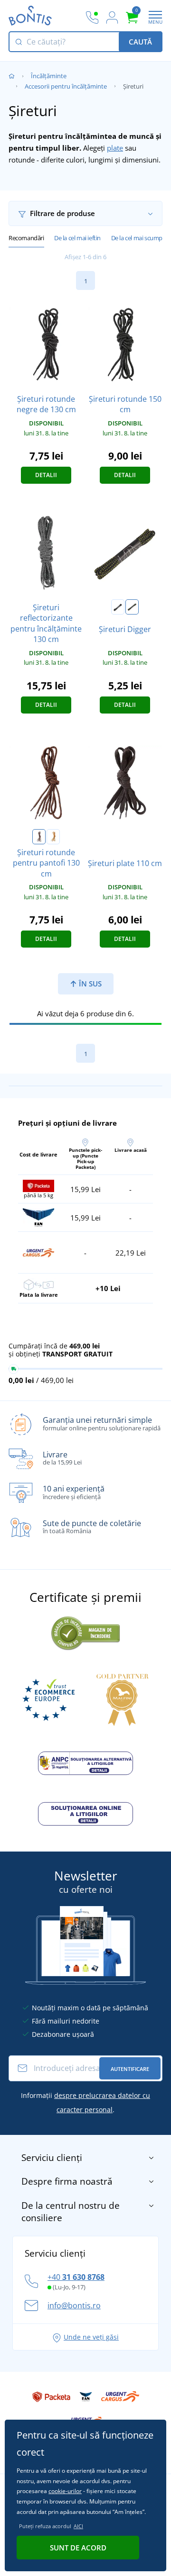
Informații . (85, 2102)
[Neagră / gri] (118, 607)
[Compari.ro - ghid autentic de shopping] (85, 1632)
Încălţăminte (49, 76)
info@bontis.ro (74, 2305)
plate (115, 148)
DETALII (46, 475)
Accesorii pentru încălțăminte (66, 86)
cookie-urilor (65, 2491)
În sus (89, 984)
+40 (76, 2277)
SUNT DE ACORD (78, 2548)
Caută (140, 42)
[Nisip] (53, 837)
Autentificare (130, 2069)
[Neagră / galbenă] (132, 607)
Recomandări (26, 238)
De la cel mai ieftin (77, 238)
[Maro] (39, 837)
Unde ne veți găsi (91, 2337)
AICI (78, 2526)
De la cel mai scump (137, 238)
